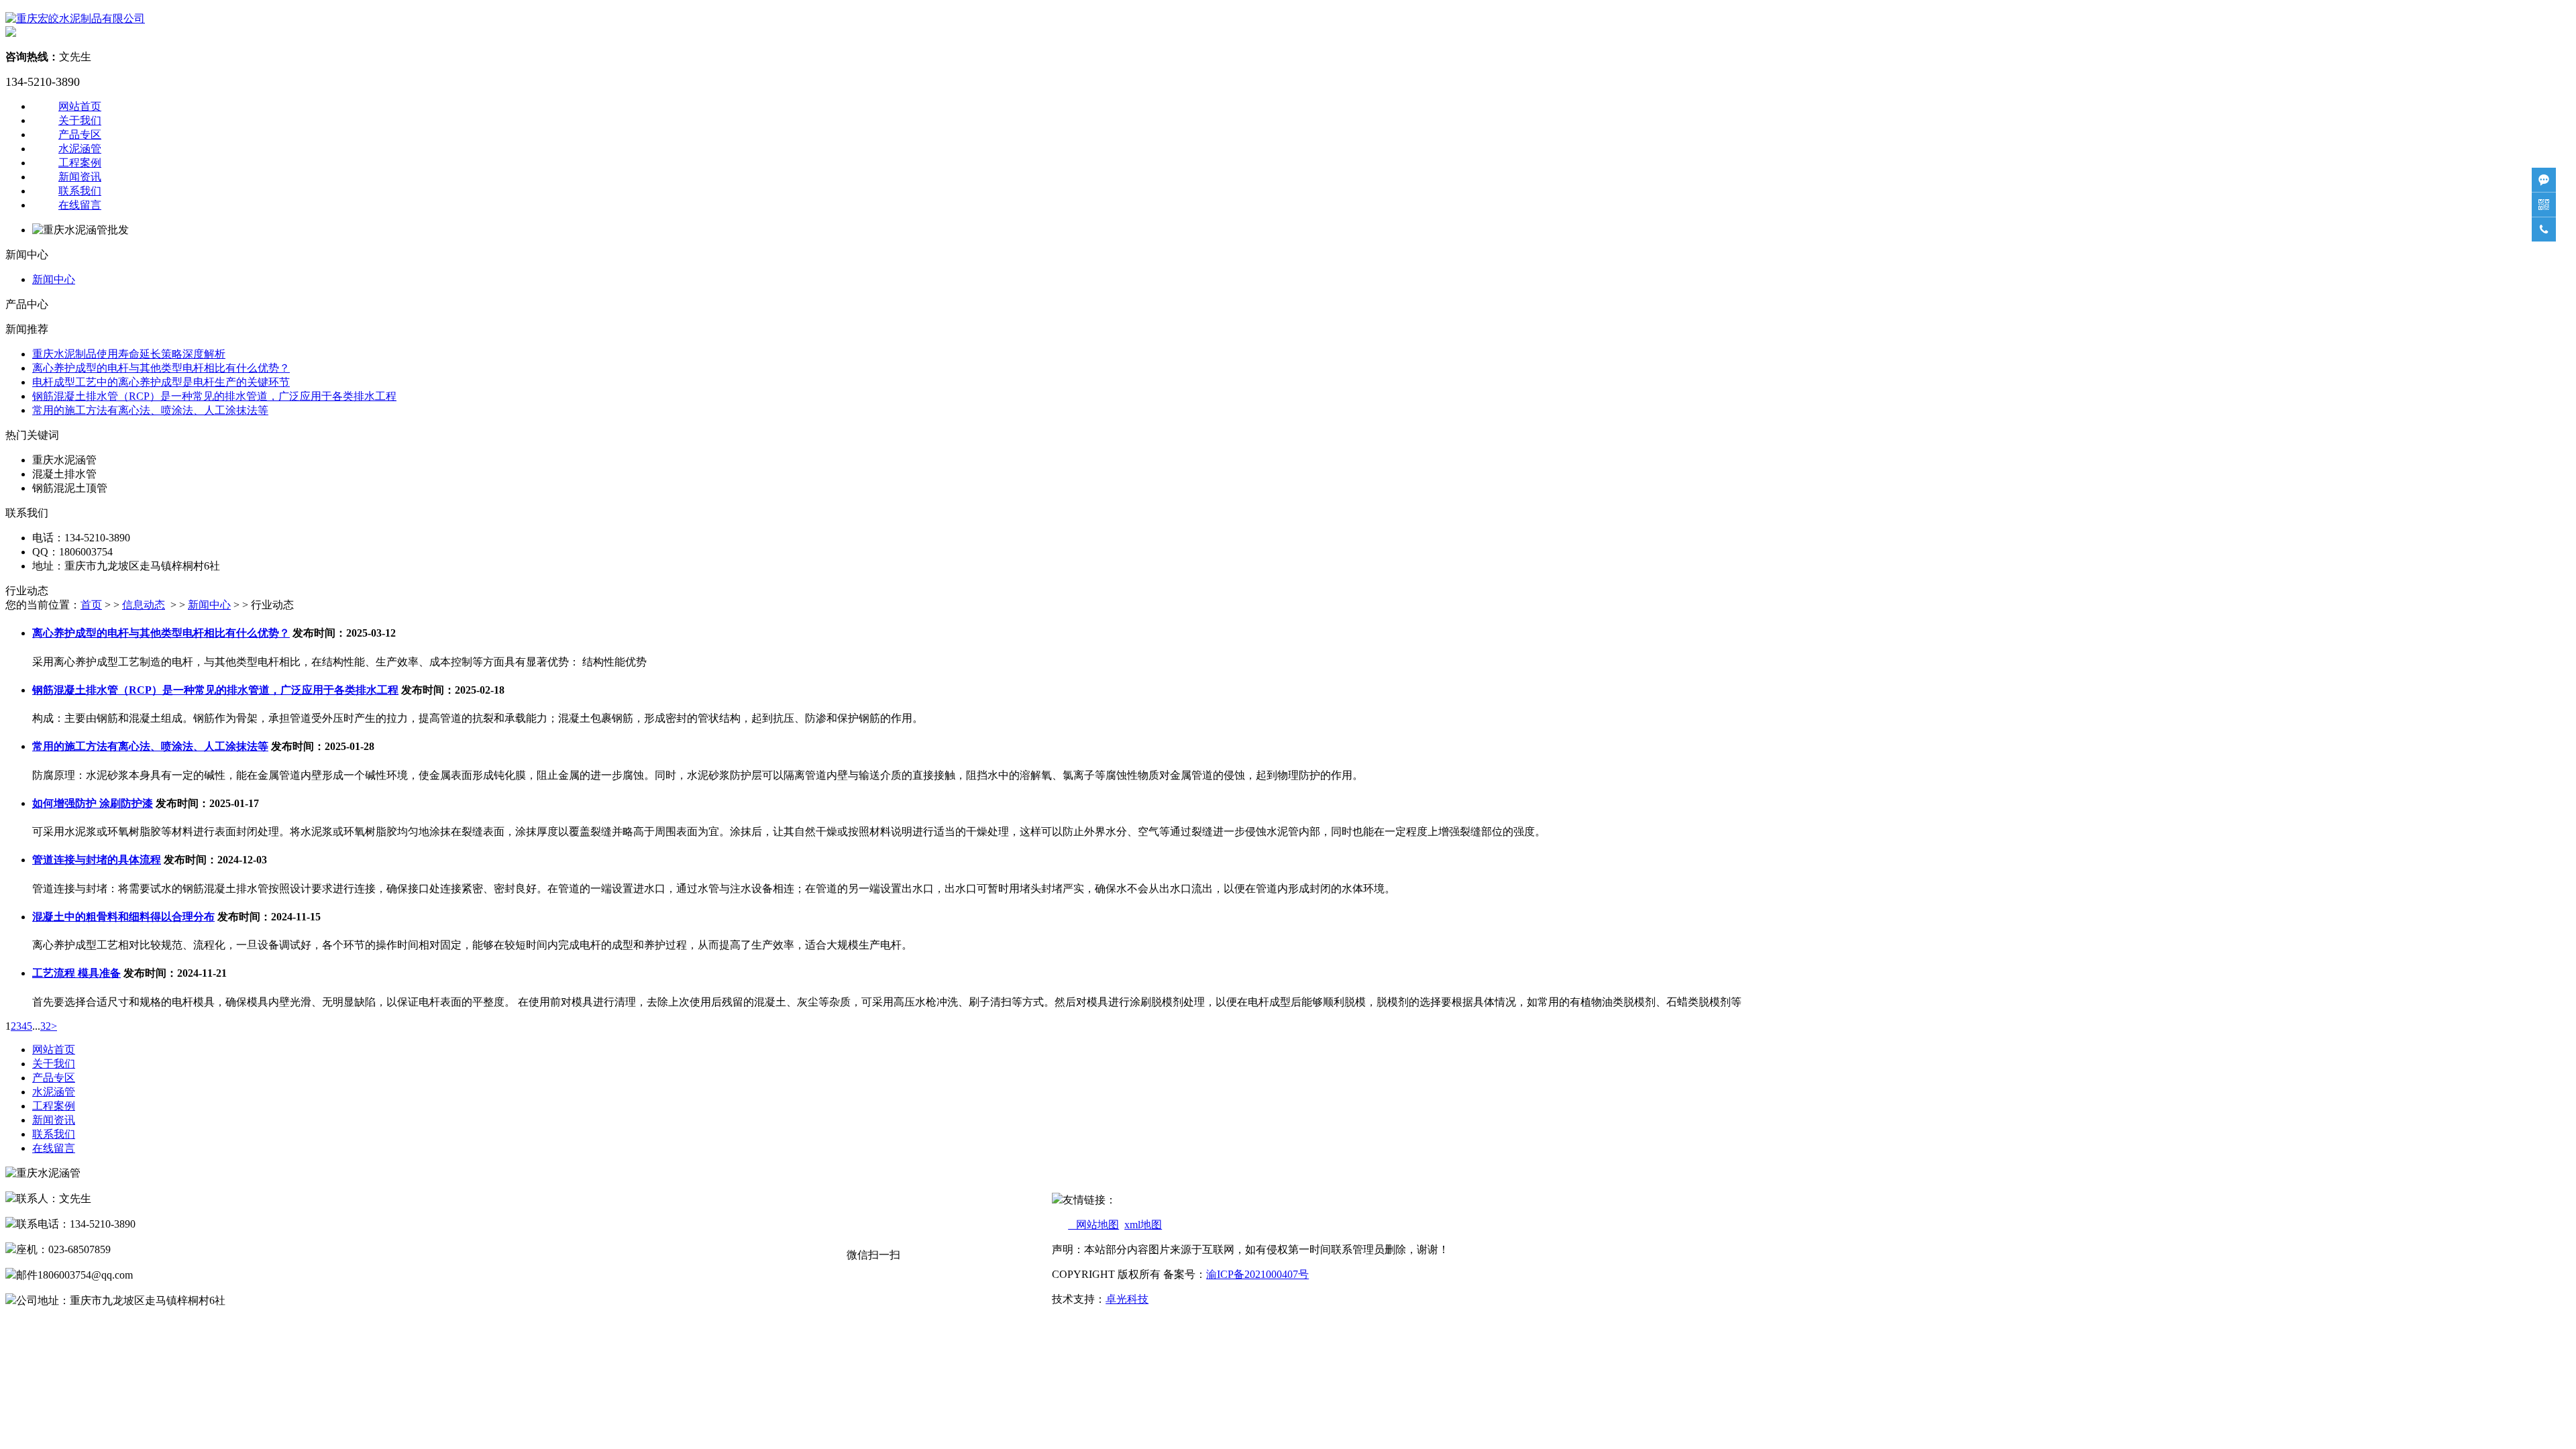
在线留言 (80, 205)
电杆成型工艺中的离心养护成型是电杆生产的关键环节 (161, 382)
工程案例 (80, 163)
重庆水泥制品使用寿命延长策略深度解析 (129, 354)
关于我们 (80, 120)
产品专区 (80, 135)
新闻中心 (54, 279)
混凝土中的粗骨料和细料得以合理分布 (123, 917)
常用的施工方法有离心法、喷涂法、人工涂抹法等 (150, 410)
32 (46, 1026)
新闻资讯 (80, 177)
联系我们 (80, 191)
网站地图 (1093, 1225)
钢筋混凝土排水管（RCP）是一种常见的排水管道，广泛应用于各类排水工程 (214, 396)
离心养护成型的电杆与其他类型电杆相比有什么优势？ (161, 368)
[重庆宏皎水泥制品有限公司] (75, 18)
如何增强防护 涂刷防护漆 (93, 803)
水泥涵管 (80, 149)
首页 (91, 605)
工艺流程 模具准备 (76, 973)
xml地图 (1143, 1225)
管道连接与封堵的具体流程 (97, 860)
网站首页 (80, 106)
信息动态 (144, 605)
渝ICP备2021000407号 (1257, 1274)
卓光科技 (1127, 1299)
